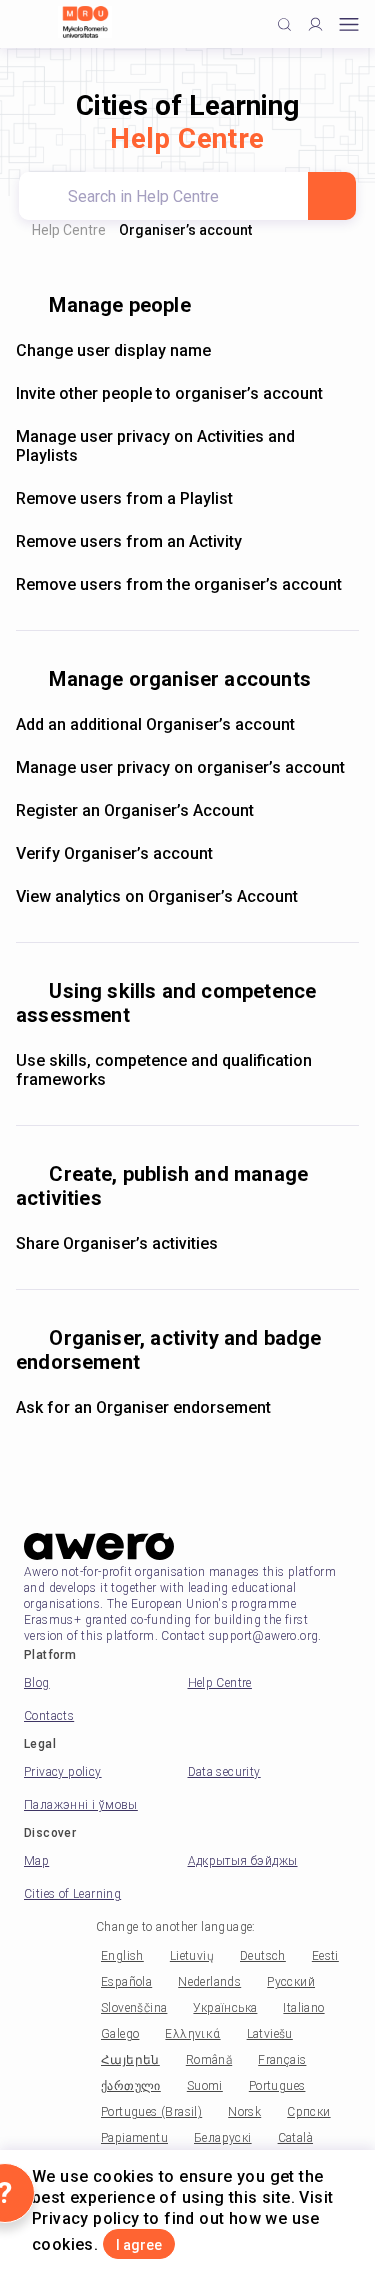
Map (36, 1861)
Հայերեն (130, 2060)
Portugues (277, 2086)
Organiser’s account (185, 230)
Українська (225, 2008)
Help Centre (69, 230)
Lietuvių (192, 1956)
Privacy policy (63, 1772)
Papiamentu (134, 2138)
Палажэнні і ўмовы (81, 1805)
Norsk (244, 2112)
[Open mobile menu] (349, 24)
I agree (139, 2245)
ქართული (131, 2086)
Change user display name (113, 350)
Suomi (205, 2086)
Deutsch (263, 1956)
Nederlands (209, 1982)
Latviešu (270, 2034)
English (122, 1956)
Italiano (303, 2008)
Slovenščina (134, 2008)
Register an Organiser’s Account (135, 810)
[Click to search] (284, 24)
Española (126, 1982)
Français (282, 2060)
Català (295, 2138)
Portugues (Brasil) (151, 2112)
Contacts (49, 1716)
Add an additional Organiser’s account (155, 724)
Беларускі (223, 2138)
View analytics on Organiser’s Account (157, 896)
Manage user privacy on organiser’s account (180, 767)
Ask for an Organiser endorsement (143, 1407)
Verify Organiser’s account (114, 853)
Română (209, 2060)
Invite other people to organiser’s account (169, 393)
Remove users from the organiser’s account (179, 584)
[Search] (332, 196)
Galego (120, 2034)
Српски (308, 2112)
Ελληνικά (192, 2034)
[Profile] (315, 24)
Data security (224, 1772)
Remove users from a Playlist (124, 498)
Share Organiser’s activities (117, 1243)
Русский (291, 1982)
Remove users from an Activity (129, 541)
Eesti (325, 1956)
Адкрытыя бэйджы (243, 1861)
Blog (37, 1683)
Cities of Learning (72, 1894)
